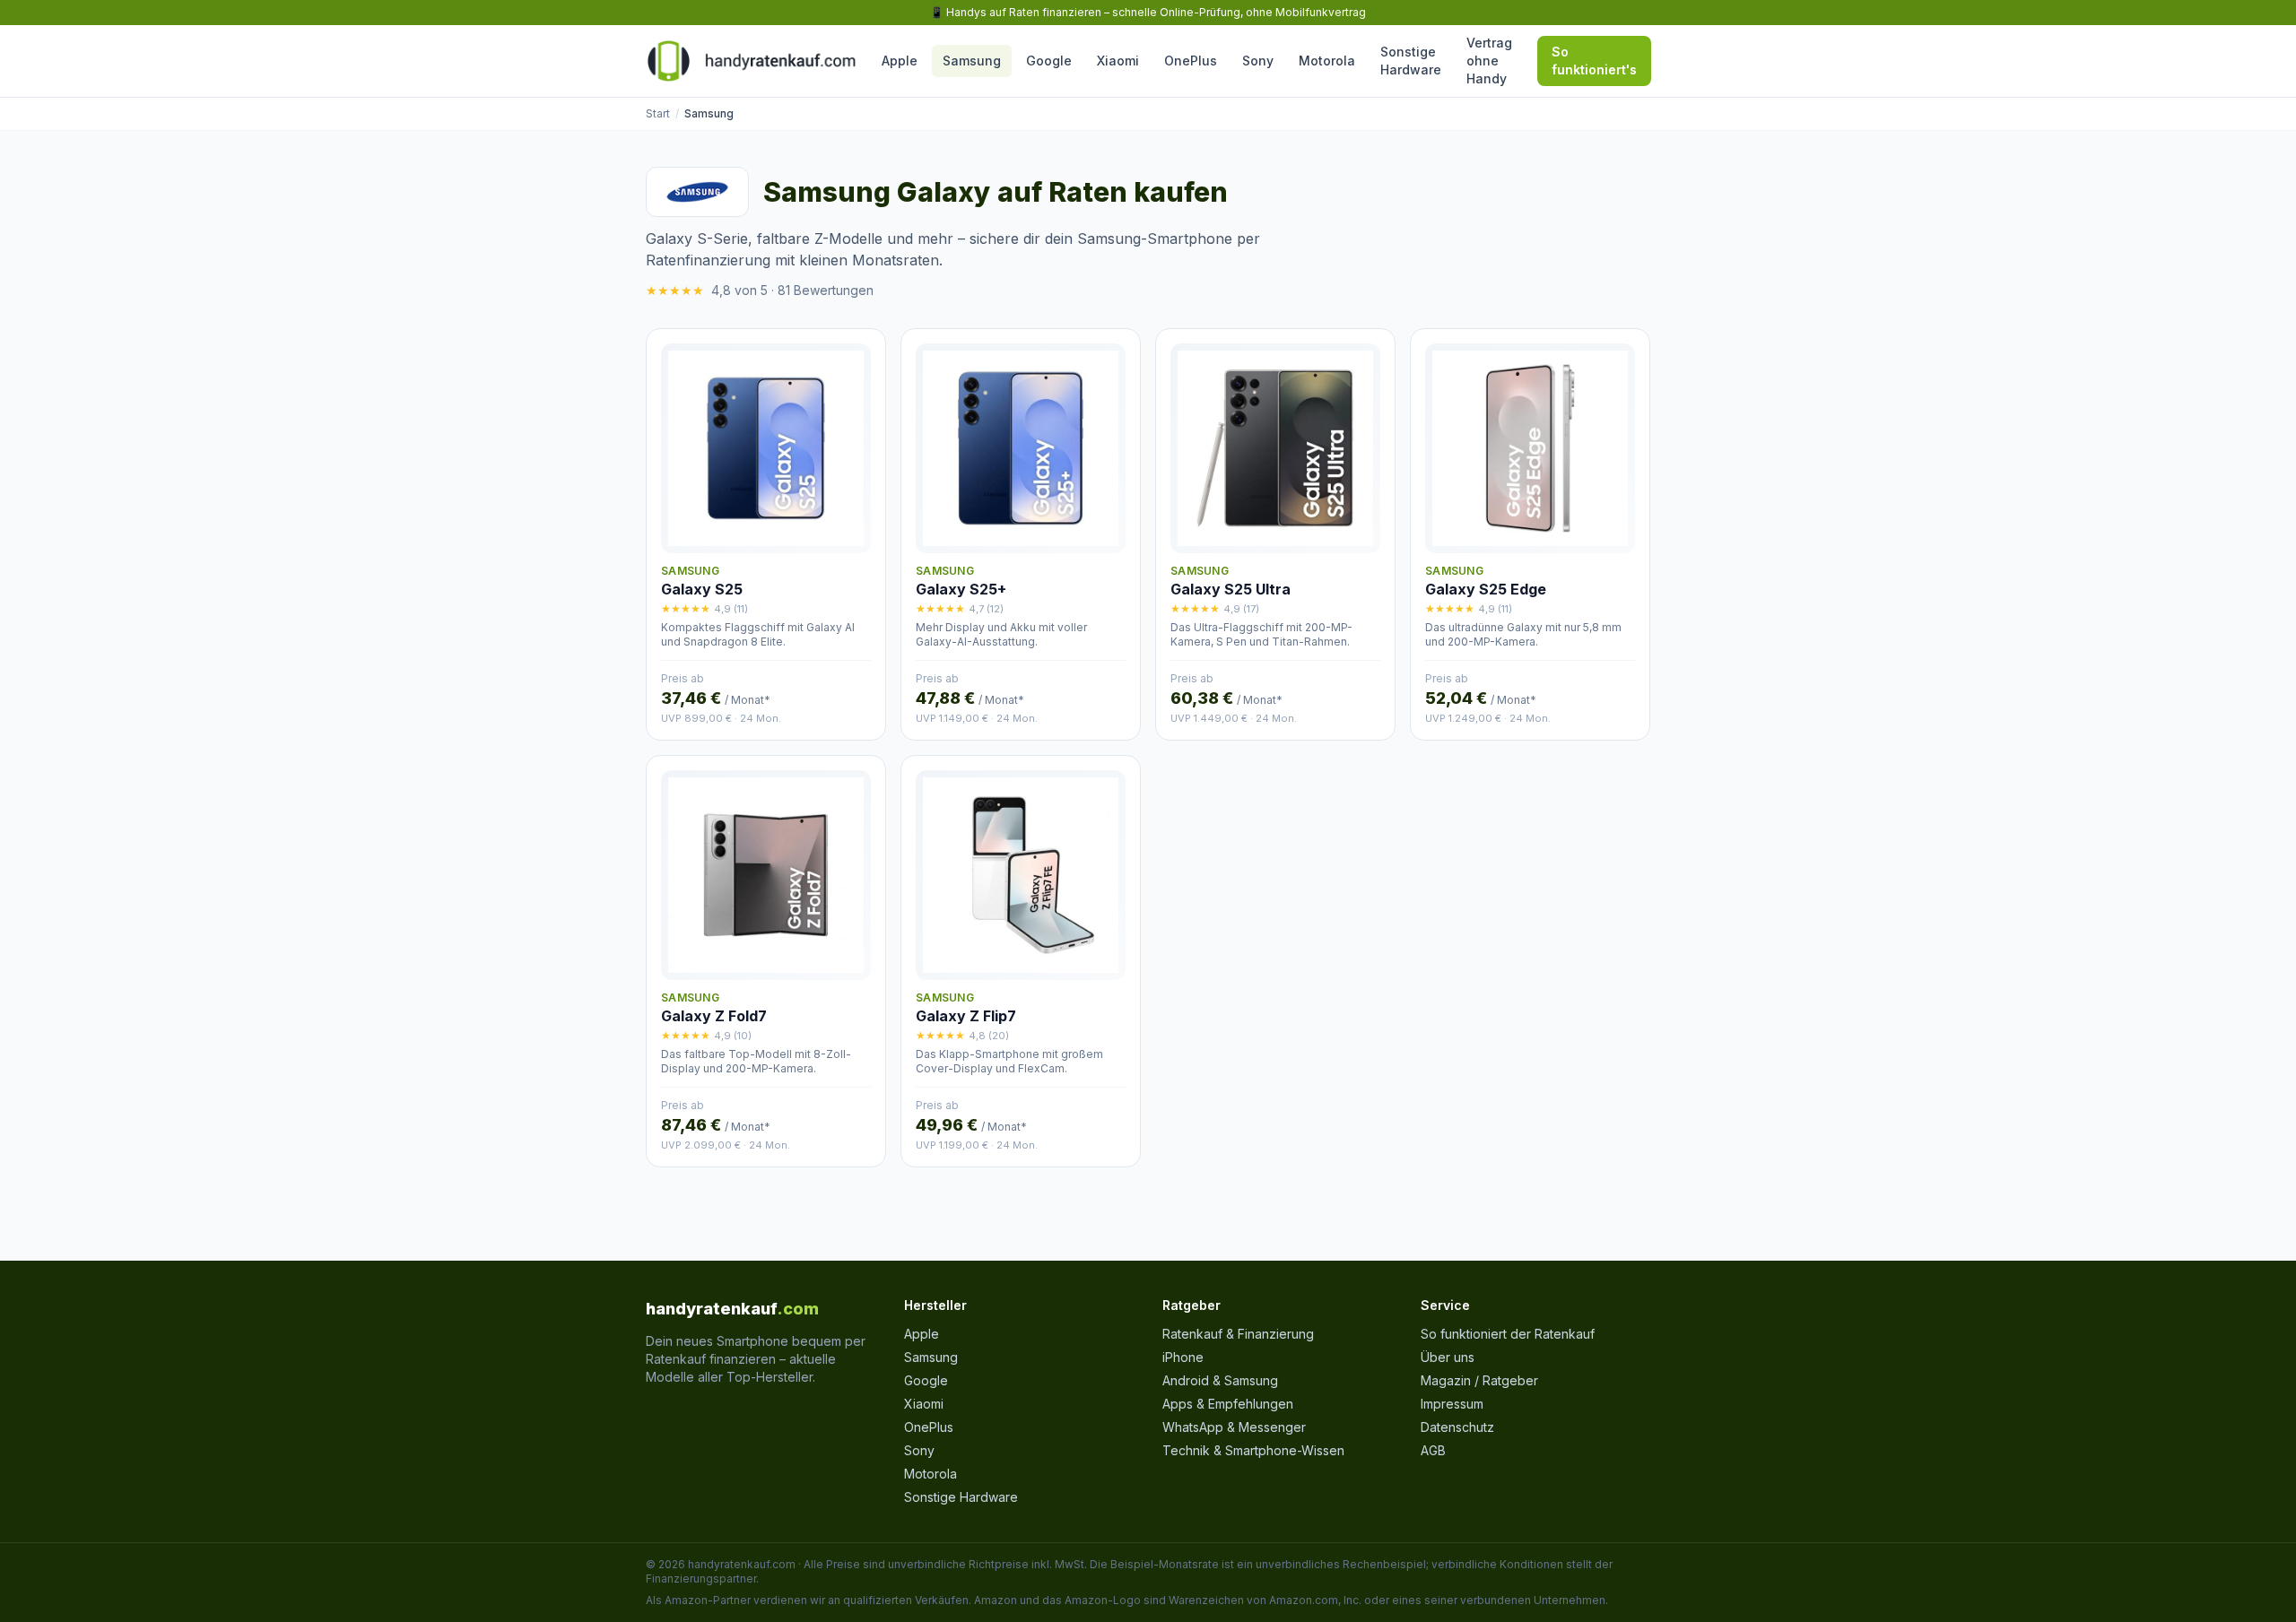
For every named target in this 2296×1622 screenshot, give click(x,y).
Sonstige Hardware (1411, 61)
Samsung (972, 61)
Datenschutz (1457, 1427)
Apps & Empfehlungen (1228, 1404)
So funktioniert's (1594, 61)
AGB (1433, 1450)
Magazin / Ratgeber (1479, 1380)
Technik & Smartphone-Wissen (1253, 1450)
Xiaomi (1118, 61)
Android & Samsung (1220, 1380)
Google (1049, 61)
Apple (900, 61)
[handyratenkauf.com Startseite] (751, 61)
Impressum (1452, 1404)
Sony (1258, 61)
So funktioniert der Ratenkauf (1508, 1334)
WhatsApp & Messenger (1234, 1427)
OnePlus (1191, 61)
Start (658, 113)
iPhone (1183, 1357)
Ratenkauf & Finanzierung (1238, 1334)
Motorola (1327, 61)
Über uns (1448, 1357)
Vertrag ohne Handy (1489, 61)
